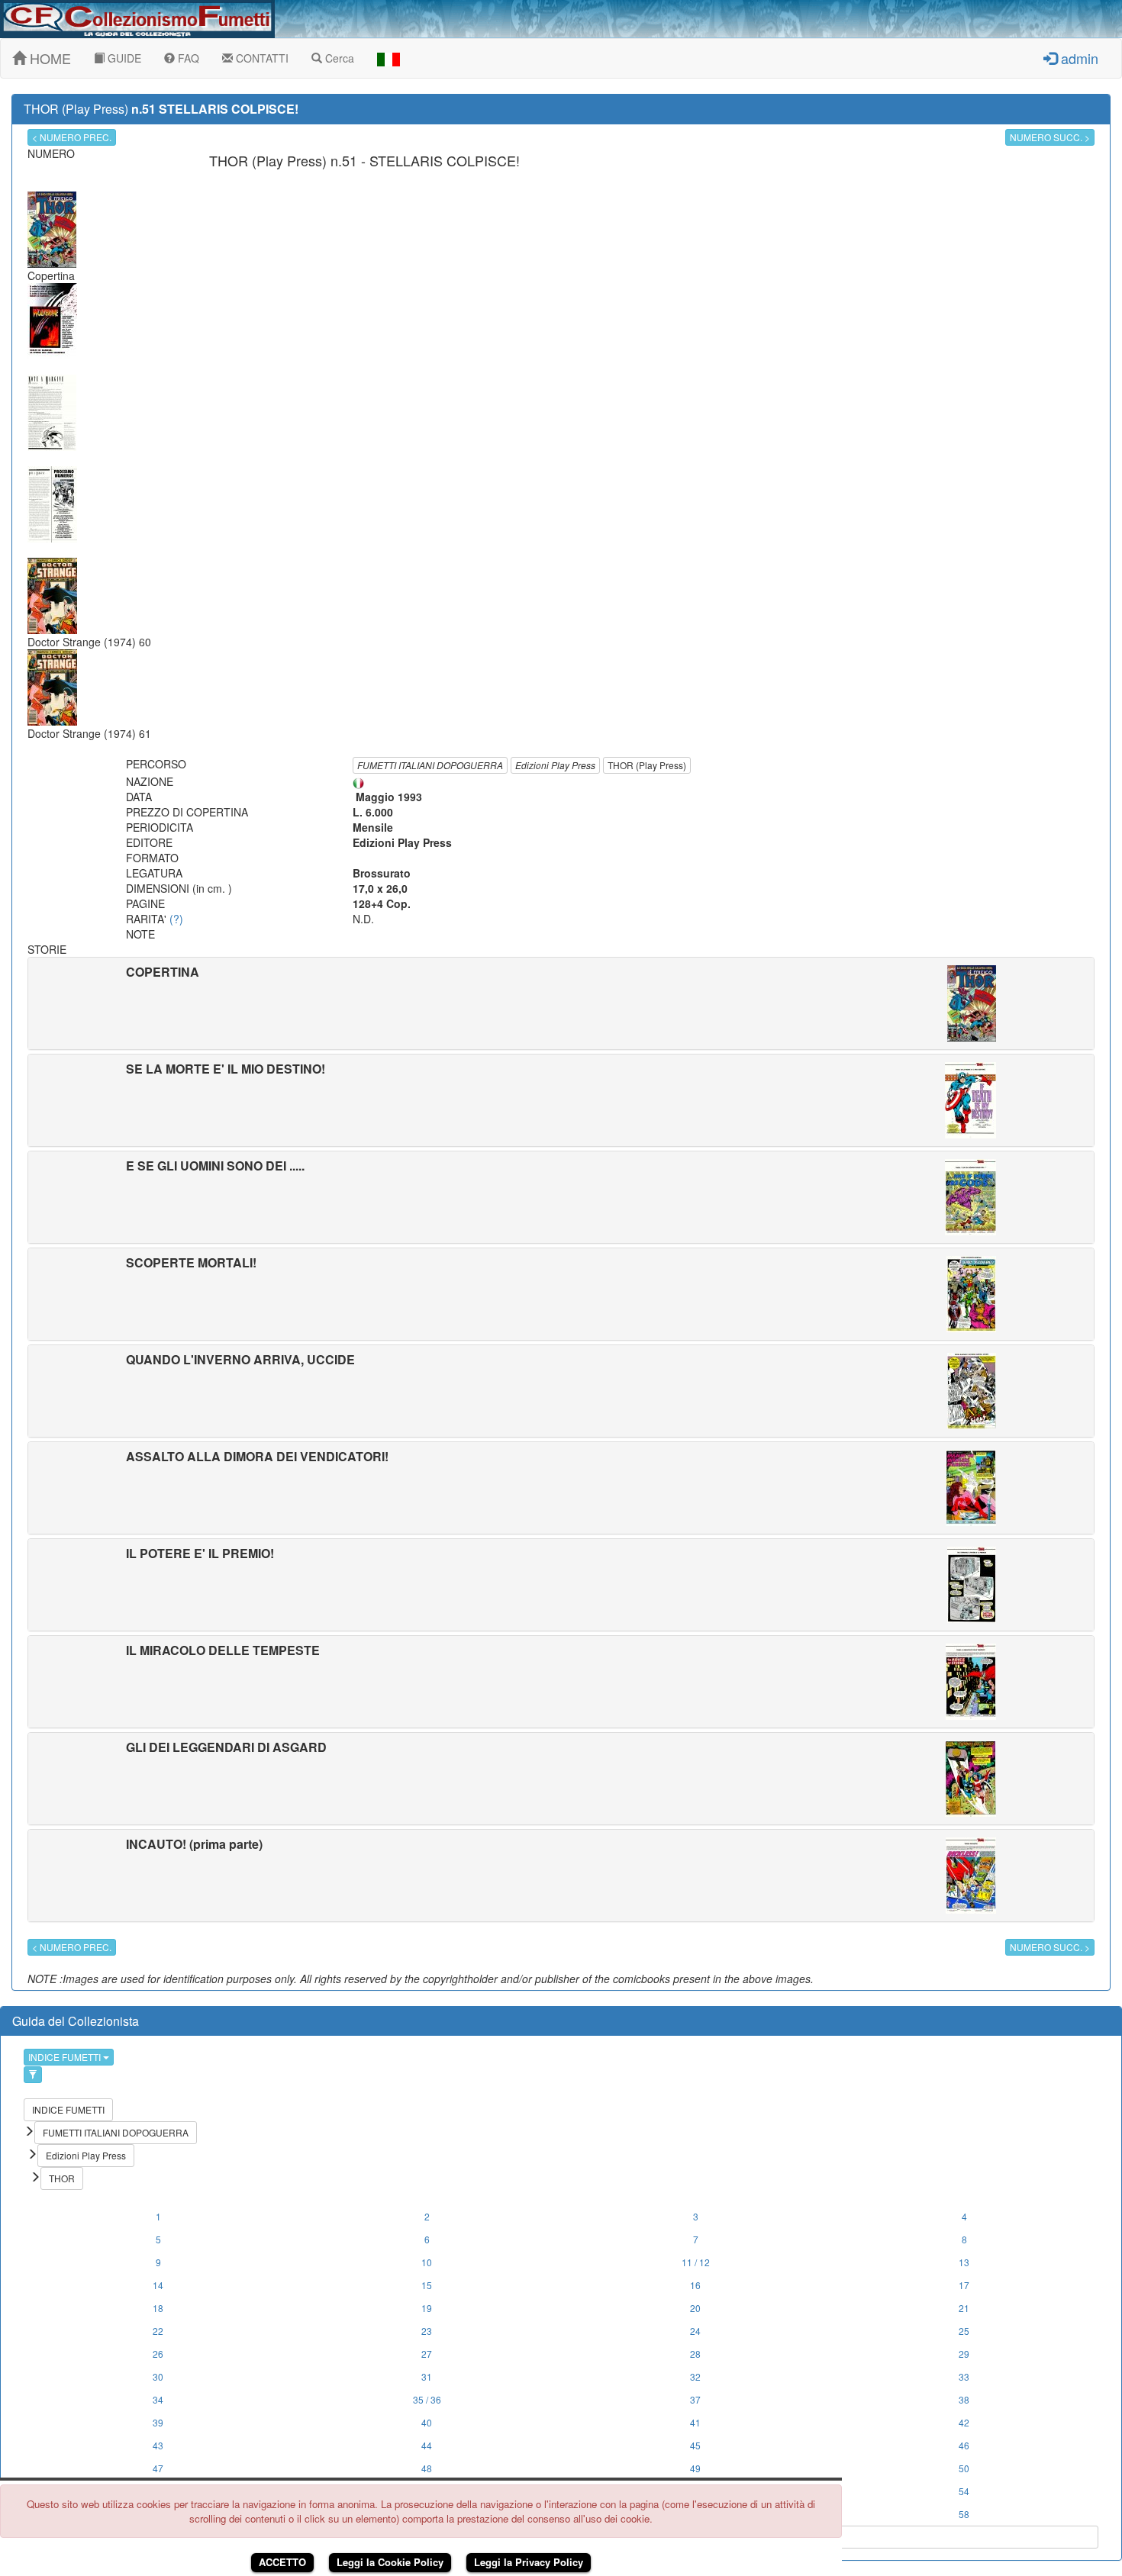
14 (158, 2285)
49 (695, 2468)
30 (158, 2376)
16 (695, 2285)
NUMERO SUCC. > (1050, 137)
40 (427, 2422)
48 (427, 2468)
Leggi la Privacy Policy (529, 2562)
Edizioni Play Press (555, 765)
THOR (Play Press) (647, 765)
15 (427, 2285)
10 (427, 2262)
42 (964, 2422)
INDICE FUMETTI (66, 2057)
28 (695, 2354)
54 (964, 2491)
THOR (62, 2178)
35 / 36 (427, 2399)
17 (964, 2285)
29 (964, 2354)
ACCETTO (282, 2562)
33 (964, 2376)
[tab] (561, 1003)
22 (158, 2331)
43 (158, 2445)
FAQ (187, 58)
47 (158, 2468)
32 (695, 2376)
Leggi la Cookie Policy (390, 2562)
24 (695, 2331)
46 (964, 2445)
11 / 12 (696, 2262)
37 (695, 2399)
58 (964, 2514)
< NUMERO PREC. (72, 137)
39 (158, 2422)
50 (964, 2468)
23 (427, 2331)
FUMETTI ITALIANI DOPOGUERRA (430, 765)
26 (158, 2354)
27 (427, 2354)
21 (964, 2308)
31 (427, 2376)
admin (1078, 58)
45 (695, 2445)
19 (427, 2308)
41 (695, 2422)
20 (695, 2308)
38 (964, 2399)
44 (427, 2445)
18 (158, 2308)
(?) (176, 919)
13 (964, 2262)
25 (964, 2331)
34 (158, 2399)
